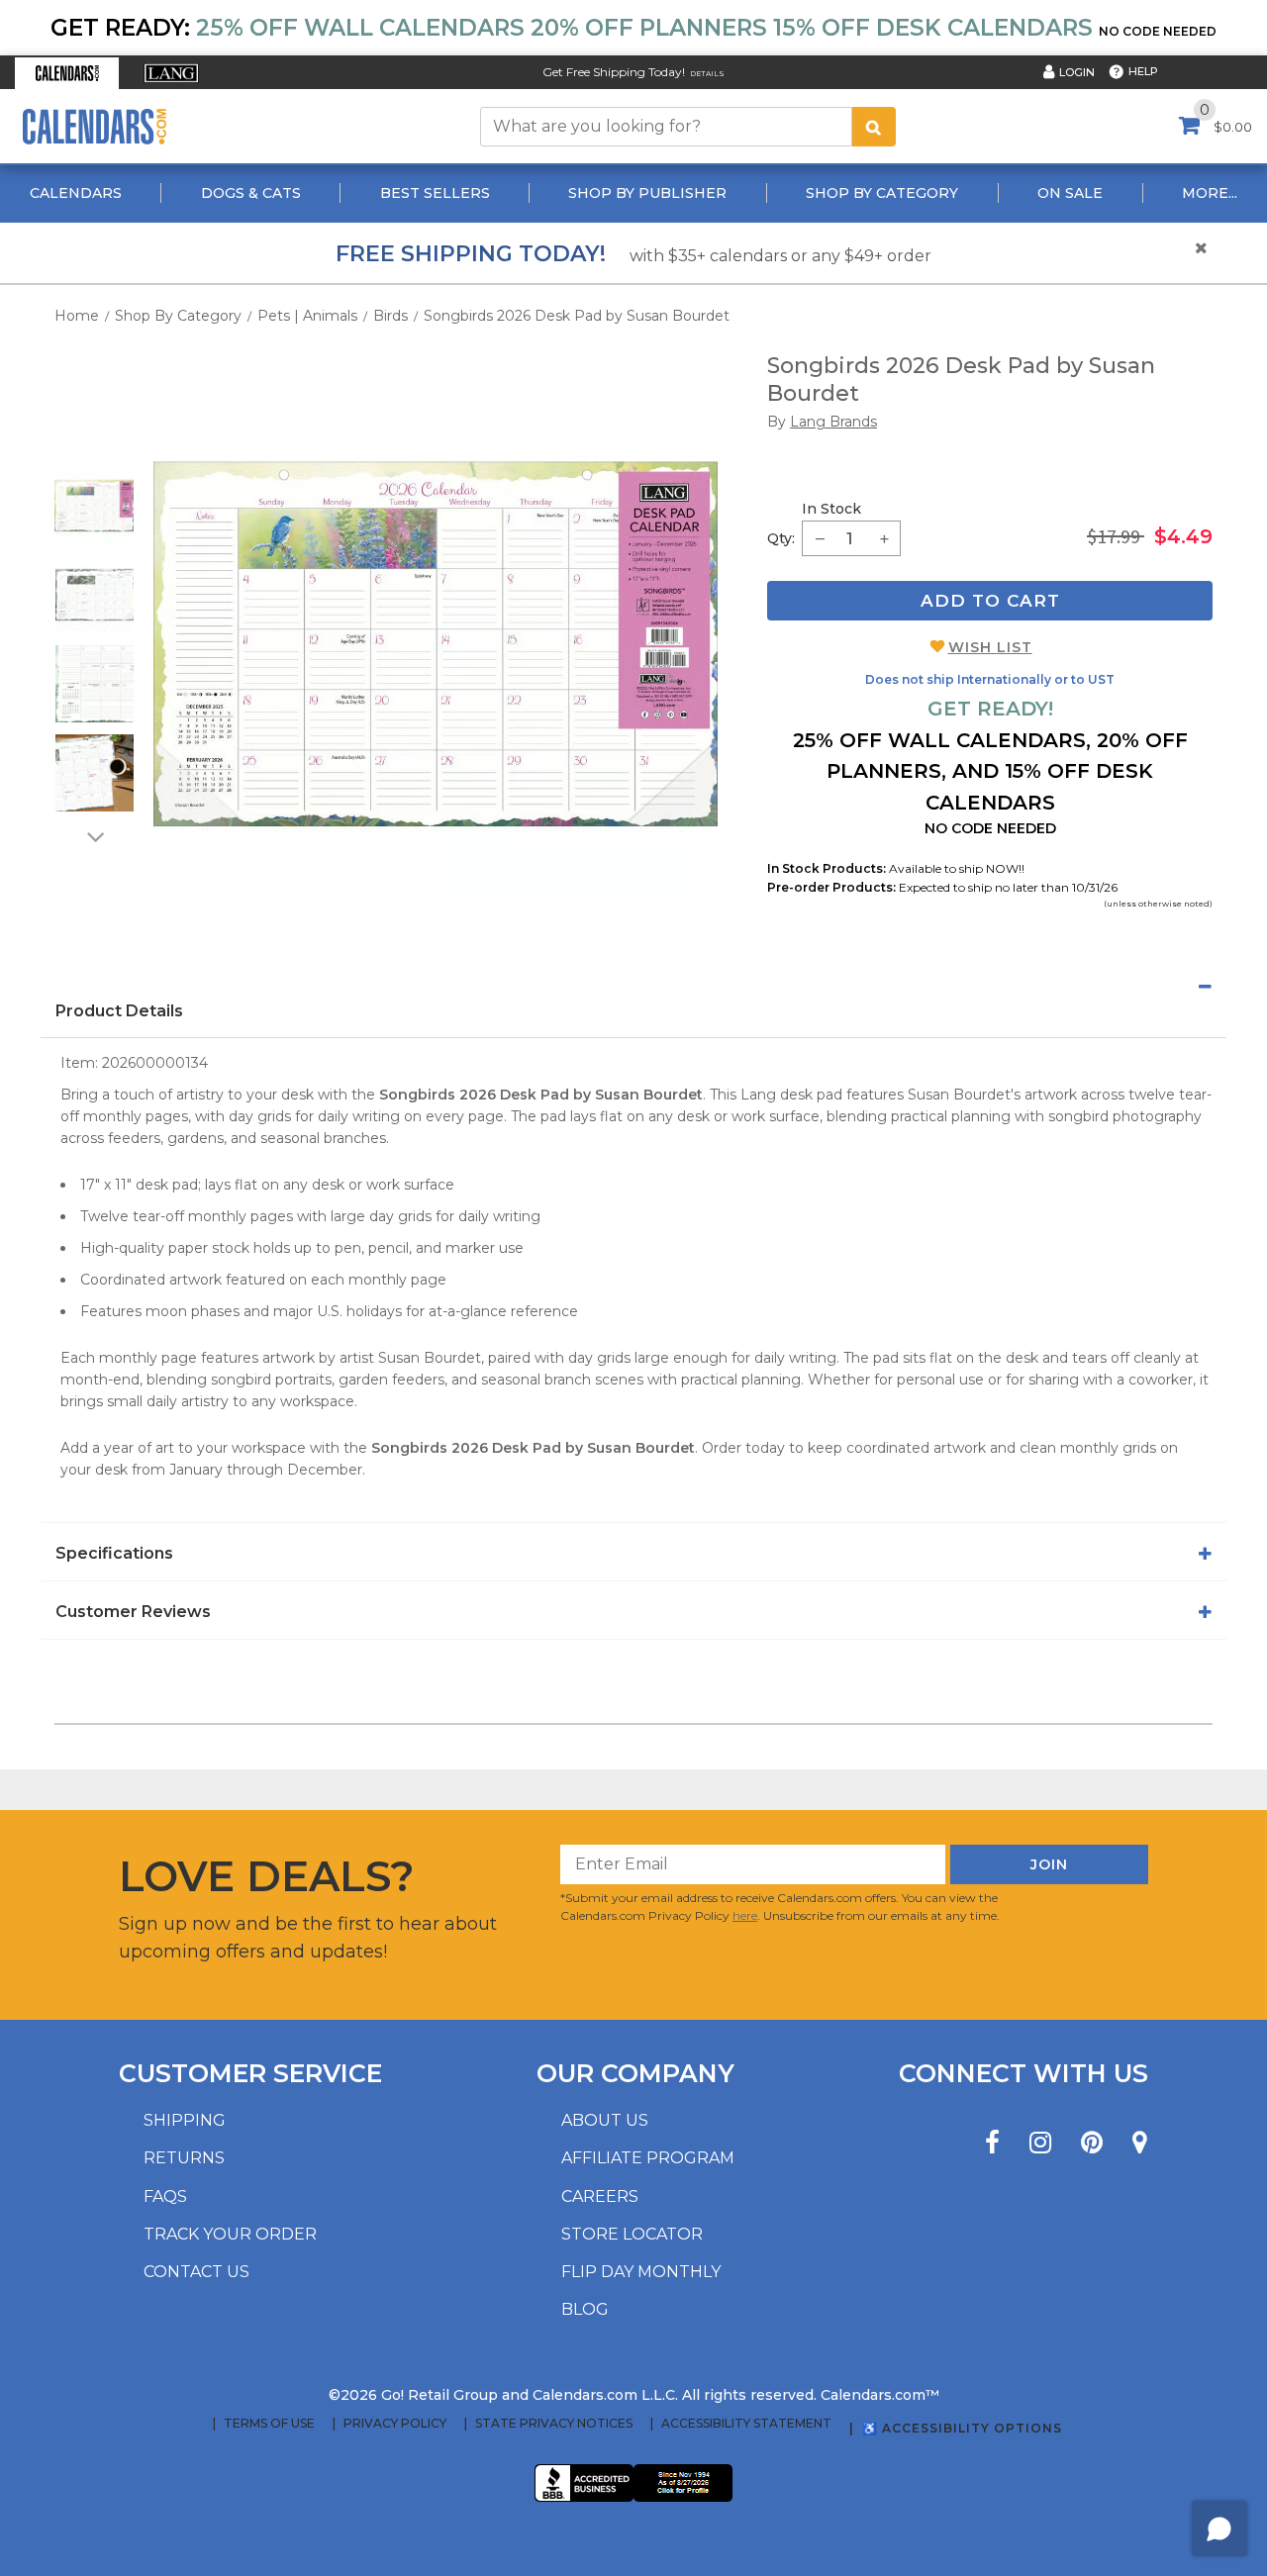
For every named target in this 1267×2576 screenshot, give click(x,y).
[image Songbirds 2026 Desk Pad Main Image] (436, 644)
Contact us (196, 2272)
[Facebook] (992, 2143)
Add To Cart (990, 601)
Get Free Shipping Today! (614, 72)
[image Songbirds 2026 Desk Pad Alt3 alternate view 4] (95, 773)
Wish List (990, 647)
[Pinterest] (1092, 2143)
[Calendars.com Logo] (94, 126)
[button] (67, 73)
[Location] (1140, 2143)
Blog (585, 2309)
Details (707, 74)
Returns (184, 2158)
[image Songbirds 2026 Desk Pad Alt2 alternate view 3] (95, 684)
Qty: (781, 538)
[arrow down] (94, 836)
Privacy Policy (395, 2424)
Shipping (185, 2120)
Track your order (230, 2234)
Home (77, 316)
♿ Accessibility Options (962, 2428)
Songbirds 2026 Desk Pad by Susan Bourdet (577, 316)
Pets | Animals (307, 316)
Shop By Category (882, 193)
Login (1077, 72)
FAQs (165, 2196)
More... (1210, 193)
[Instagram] (1040, 2143)
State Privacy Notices (554, 2424)
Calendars (76, 193)
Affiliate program (648, 2158)
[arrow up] (94, 453)
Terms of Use (269, 2424)
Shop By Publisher (647, 193)
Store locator (632, 2234)
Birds (390, 316)
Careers (600, 2196)
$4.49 (1183, 536)
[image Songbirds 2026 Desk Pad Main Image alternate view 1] (94, 506)
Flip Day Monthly (641, 2272)
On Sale (1070, 193)
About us (605, 2120)
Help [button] (1143, 71)
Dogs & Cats (251, 193)
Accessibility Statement (746, 2424)
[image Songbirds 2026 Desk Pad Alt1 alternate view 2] (95, 595)
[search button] (874, 127)
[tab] (633, 987)
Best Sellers (435, 193)
